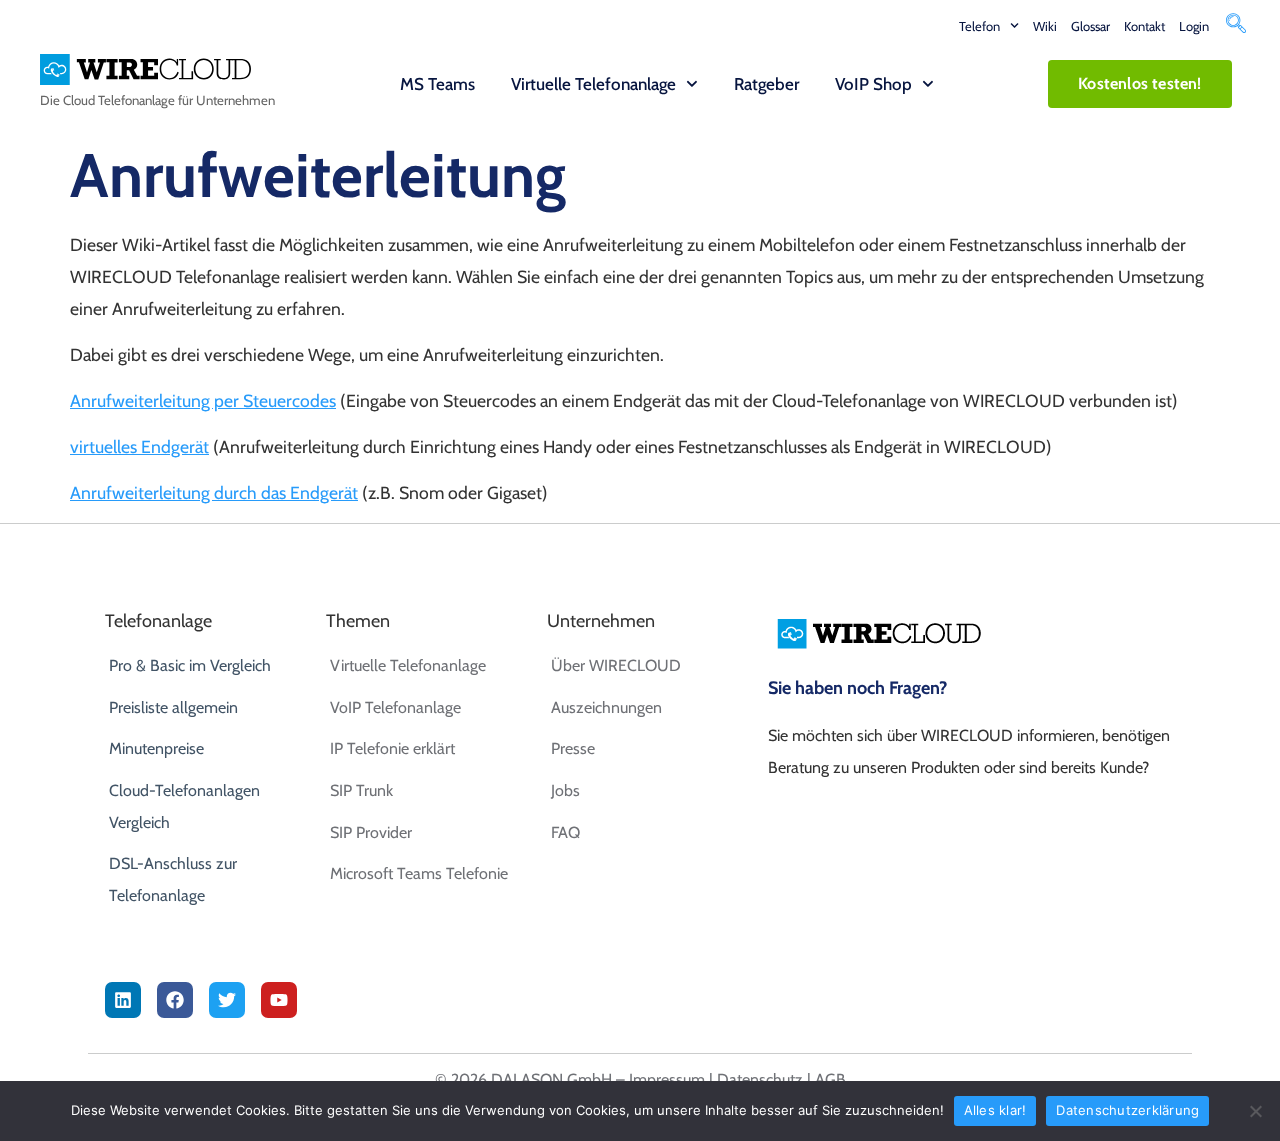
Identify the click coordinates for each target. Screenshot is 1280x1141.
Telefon (979, 26)
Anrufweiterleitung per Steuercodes (203, 400)
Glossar (1090, 26)
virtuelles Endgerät (139, 446)
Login (1194, 26)
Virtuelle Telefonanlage (593, 84)
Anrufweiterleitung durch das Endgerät (214, 492)
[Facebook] (175, 1000)
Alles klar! (995, 1110)
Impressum (667, 1079)
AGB (830, 1079)
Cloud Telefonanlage (119, 100)
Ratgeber (766, 84)
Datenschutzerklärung (1127, 1110)
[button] (1236, 26)
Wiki (1045, 26)
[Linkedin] (123, 1000)
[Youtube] (279, 1000)
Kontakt (1144, 26)
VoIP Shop (873, 84)
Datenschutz (760, 1079)
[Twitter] (227, 1000)
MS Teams (437, 84)
